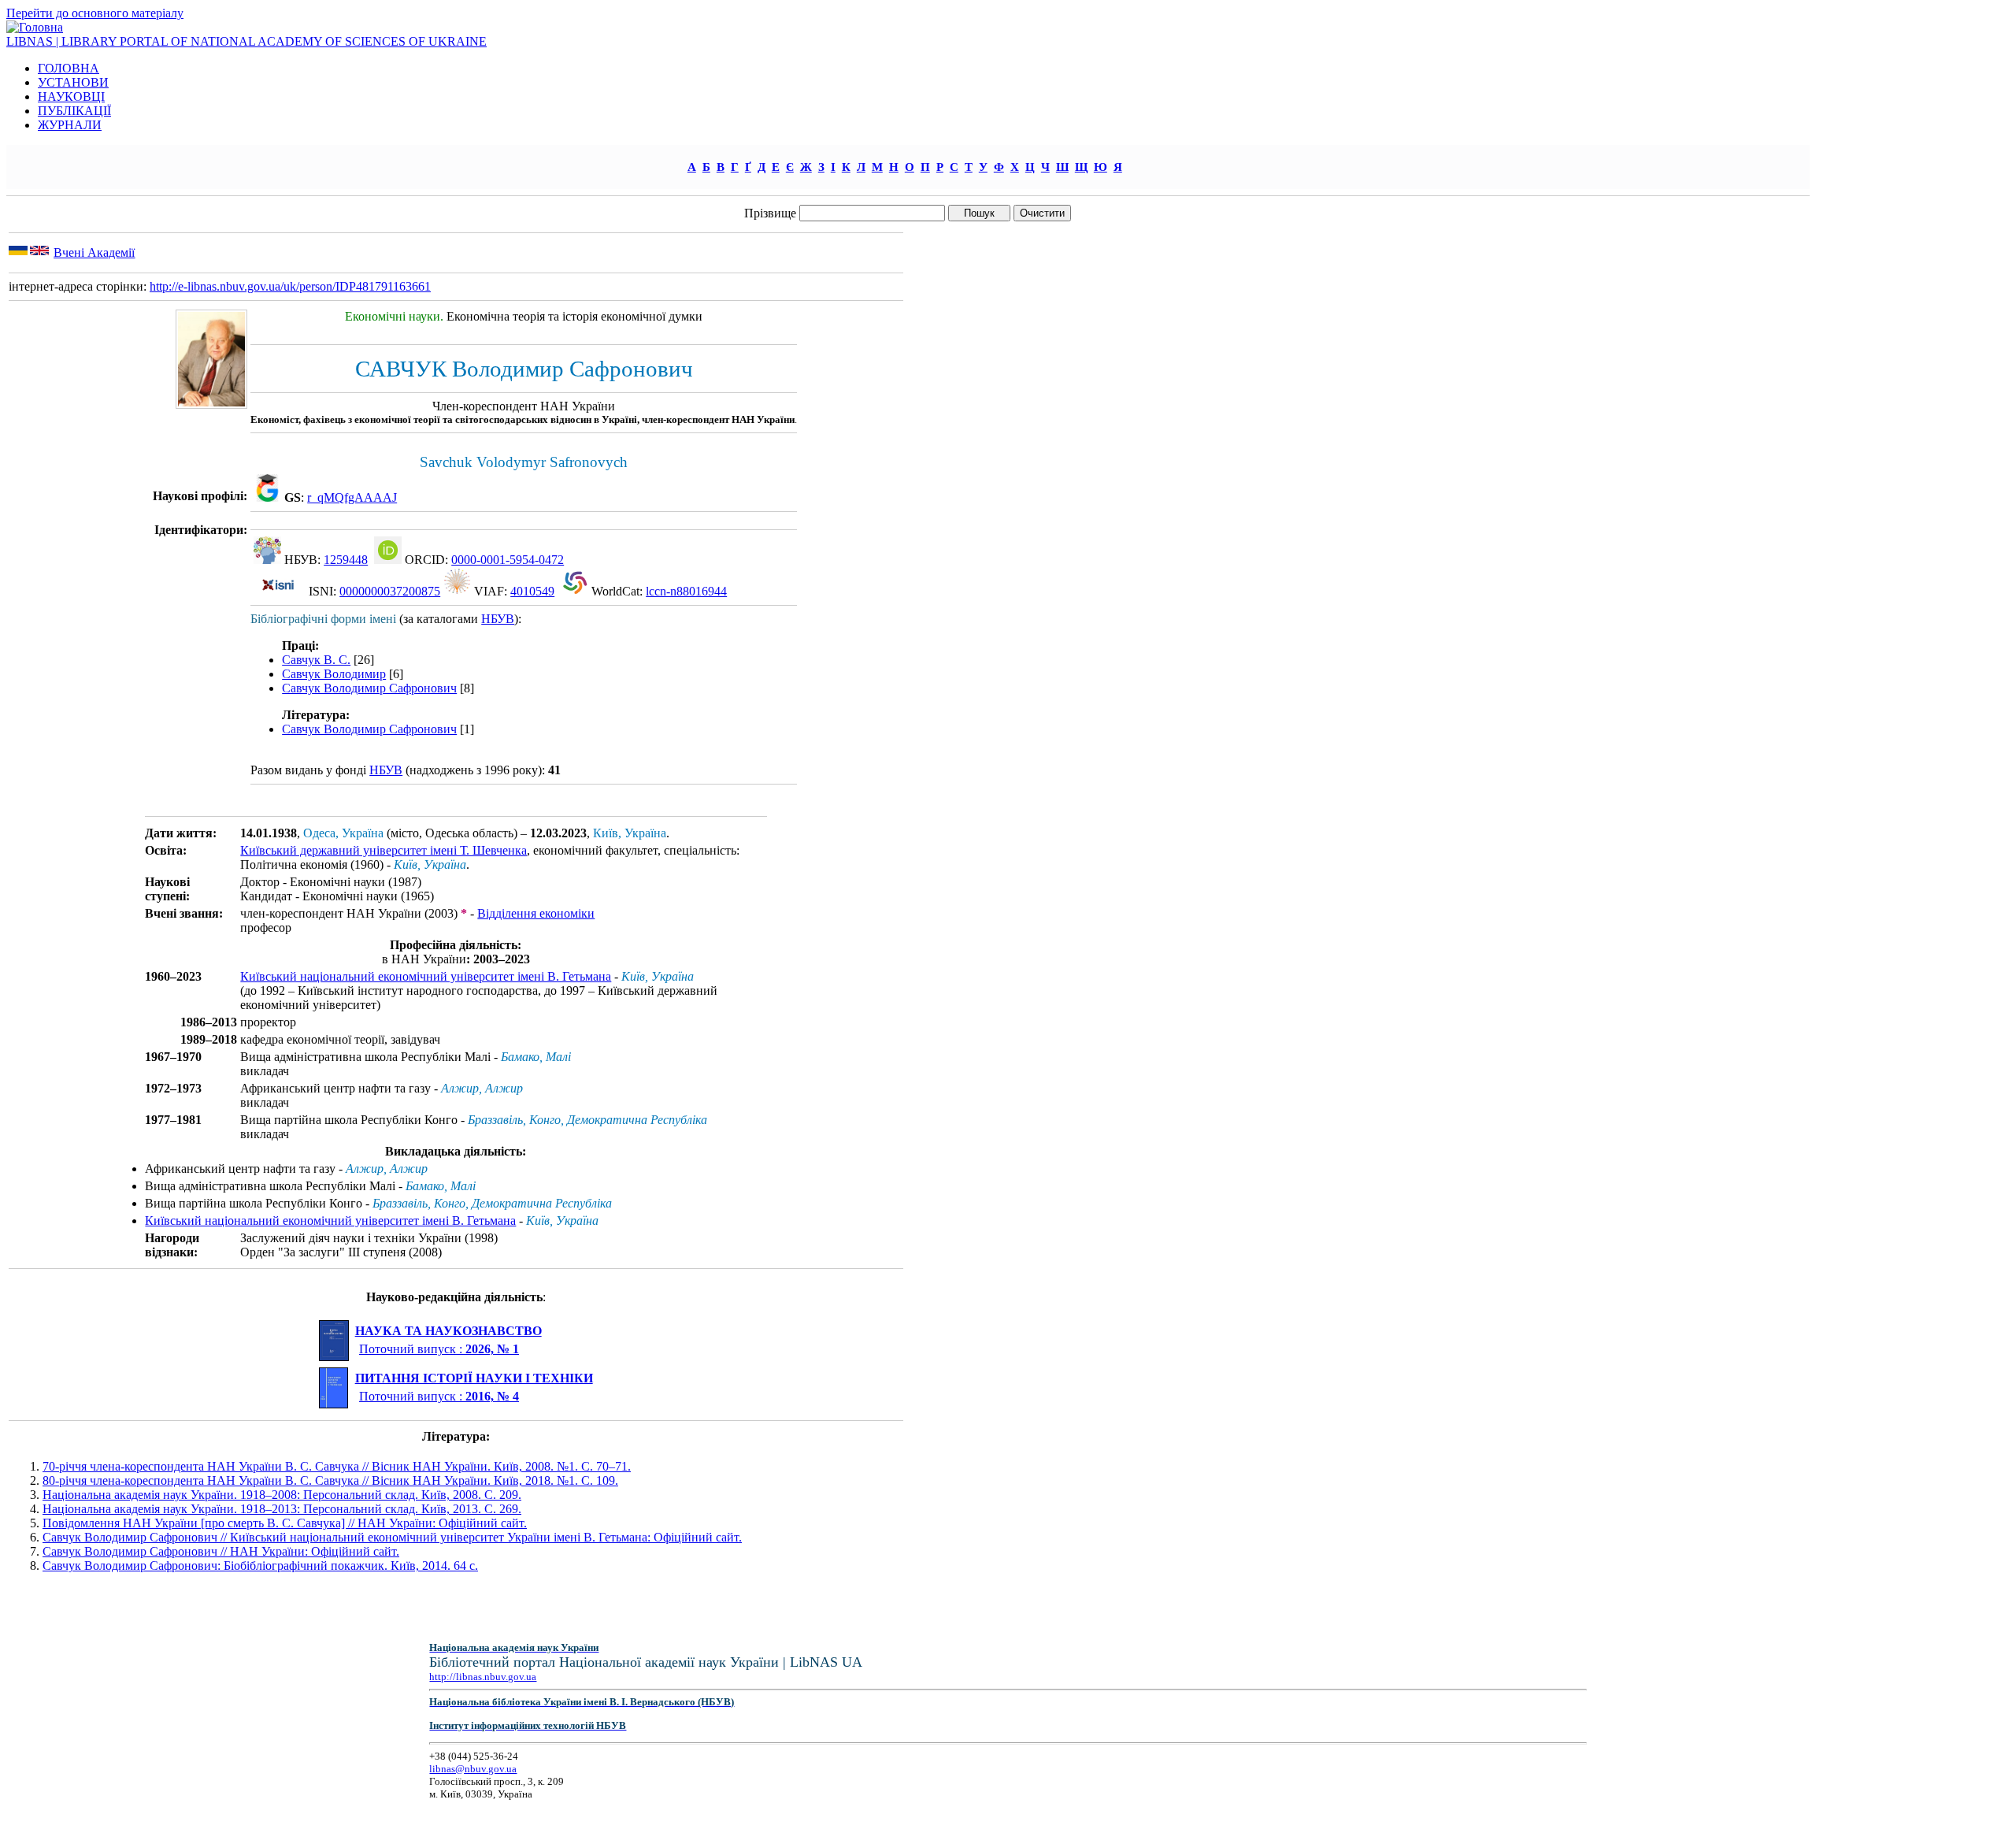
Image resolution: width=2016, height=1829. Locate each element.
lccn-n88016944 (686, 591)
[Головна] (35, 27)
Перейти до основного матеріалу (95, 13)
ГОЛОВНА (69, 68)
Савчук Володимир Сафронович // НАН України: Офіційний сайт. (221, 1551)
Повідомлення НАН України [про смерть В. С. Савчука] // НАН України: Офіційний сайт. (285, 1523)
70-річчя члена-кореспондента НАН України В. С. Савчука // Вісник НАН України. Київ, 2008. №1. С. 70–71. (337, 1466)
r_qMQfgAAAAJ (352, 497)
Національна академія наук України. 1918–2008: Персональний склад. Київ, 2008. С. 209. (282, 1495)
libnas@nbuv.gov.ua (473, 1769)
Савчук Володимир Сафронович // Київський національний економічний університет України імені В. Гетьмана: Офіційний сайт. (392, 1537)
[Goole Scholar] (267, 497)
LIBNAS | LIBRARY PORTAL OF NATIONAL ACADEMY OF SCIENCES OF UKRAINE (246, 41)
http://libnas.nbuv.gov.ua (483, 1677)
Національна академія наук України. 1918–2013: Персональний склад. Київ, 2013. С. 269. (282, 1509)
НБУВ (498, 619)
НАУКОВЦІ (71, 96)
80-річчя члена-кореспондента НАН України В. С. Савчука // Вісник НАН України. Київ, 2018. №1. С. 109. (330, 1480)
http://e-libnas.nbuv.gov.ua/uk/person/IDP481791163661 (290, 286)
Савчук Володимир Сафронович (369, 688)
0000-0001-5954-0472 (508, 560)
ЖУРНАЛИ (70, 125)
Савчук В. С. (316, 660)
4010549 (532, 591)
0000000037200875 (390, 591)
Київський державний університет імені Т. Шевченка (384, 850)
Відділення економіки (536, 913)
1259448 (346, 560)
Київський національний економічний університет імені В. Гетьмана (426, 976)
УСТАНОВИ (73, 82)
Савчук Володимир (334, 674)
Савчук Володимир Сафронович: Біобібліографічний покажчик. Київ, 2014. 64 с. (260, 1566)
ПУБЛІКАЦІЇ (74, 111)
